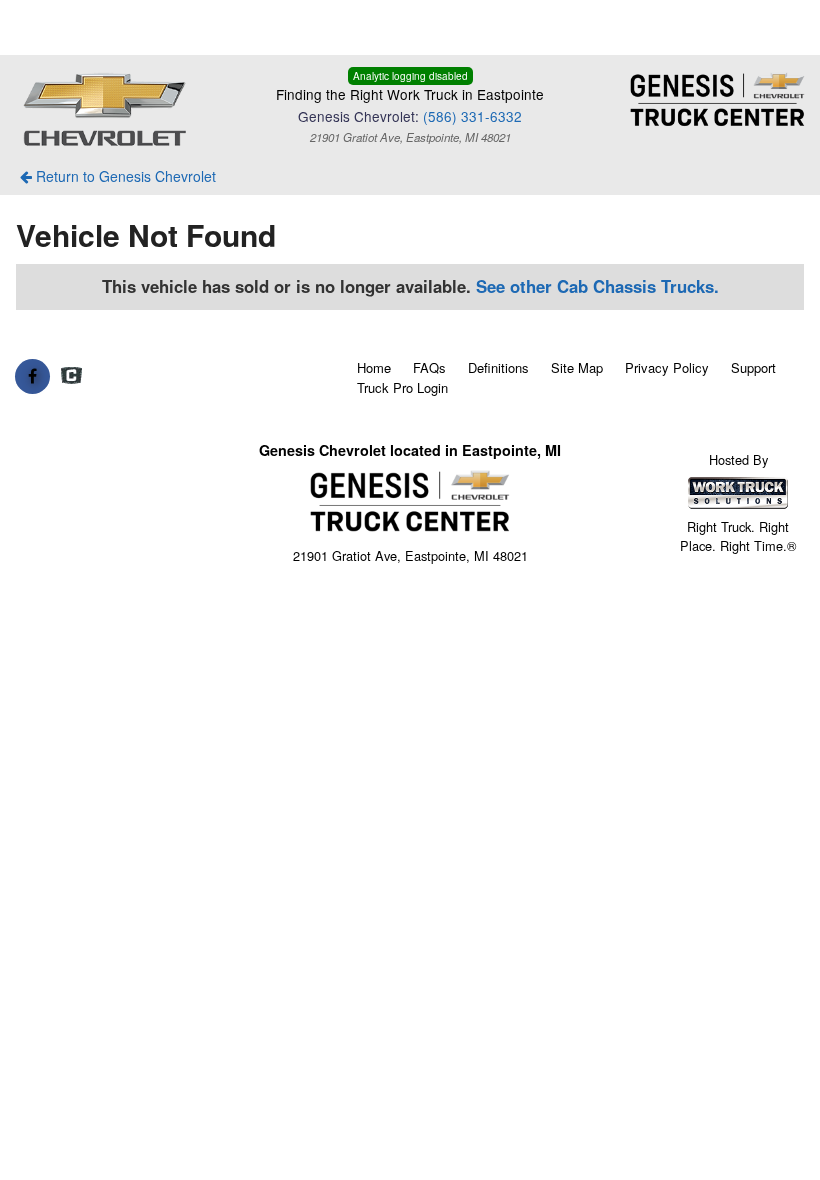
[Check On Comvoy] (71, 376)
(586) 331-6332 (472, 116)
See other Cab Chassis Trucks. (597, 286)
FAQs (429, 367)
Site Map (577, 367)
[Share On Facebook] (32, 376)
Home (374, 367)
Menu (60, 27)
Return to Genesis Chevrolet (124, 176)
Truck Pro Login (402, 387)
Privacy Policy (667, 367)
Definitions (498, 367)
